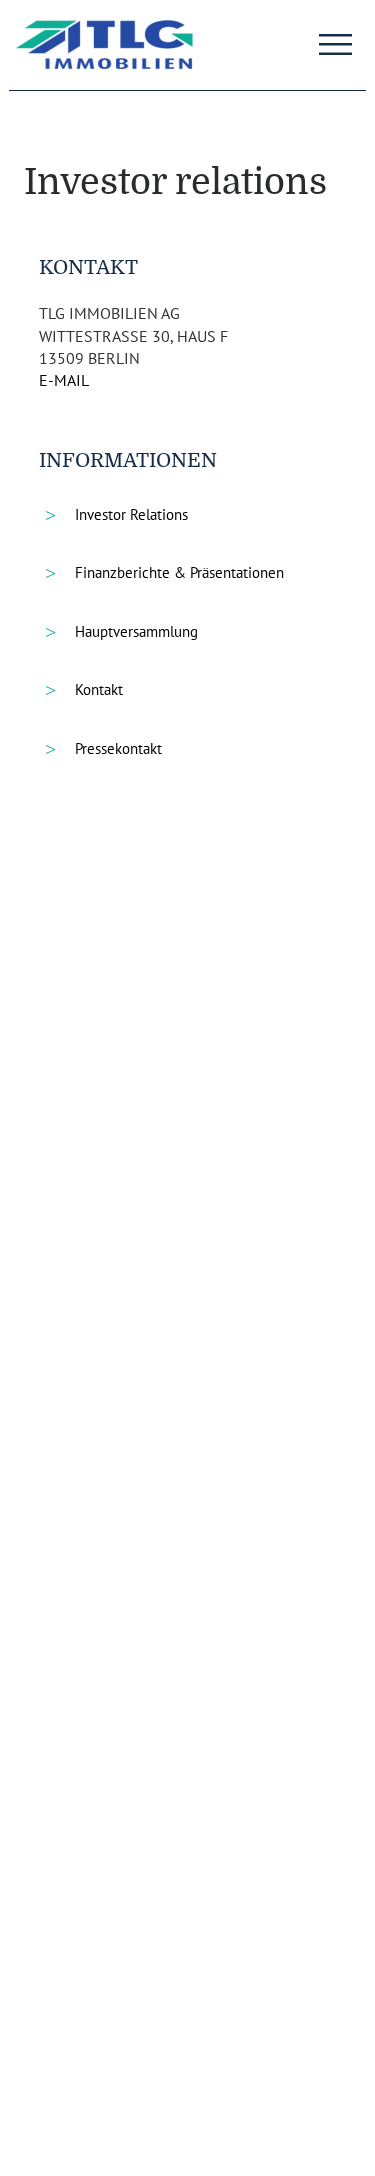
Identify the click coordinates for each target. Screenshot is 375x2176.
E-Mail (64, 380)
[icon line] (335, 38)
